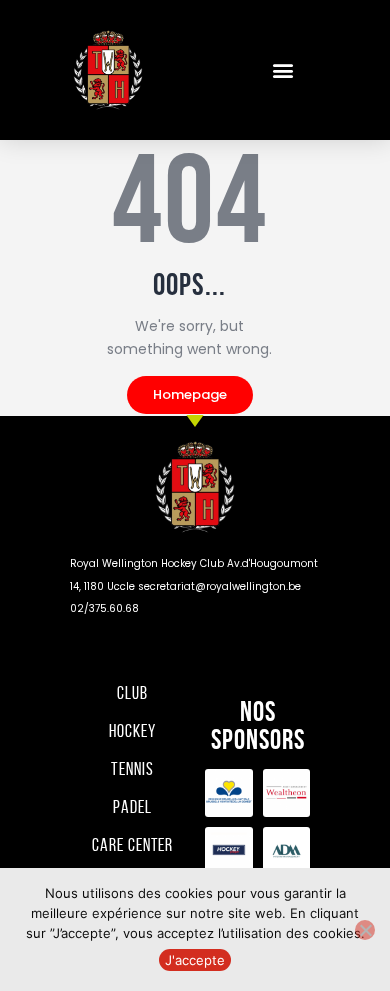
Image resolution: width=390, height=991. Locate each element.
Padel (132, 807)
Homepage (190, 394)
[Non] (365, 930)
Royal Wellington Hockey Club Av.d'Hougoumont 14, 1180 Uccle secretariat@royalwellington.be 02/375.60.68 (194, 586)
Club (132, 693)
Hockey (132, 731)
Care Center (132, 845)
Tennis (132, 769)
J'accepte (195, 960)
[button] (282, 70)
